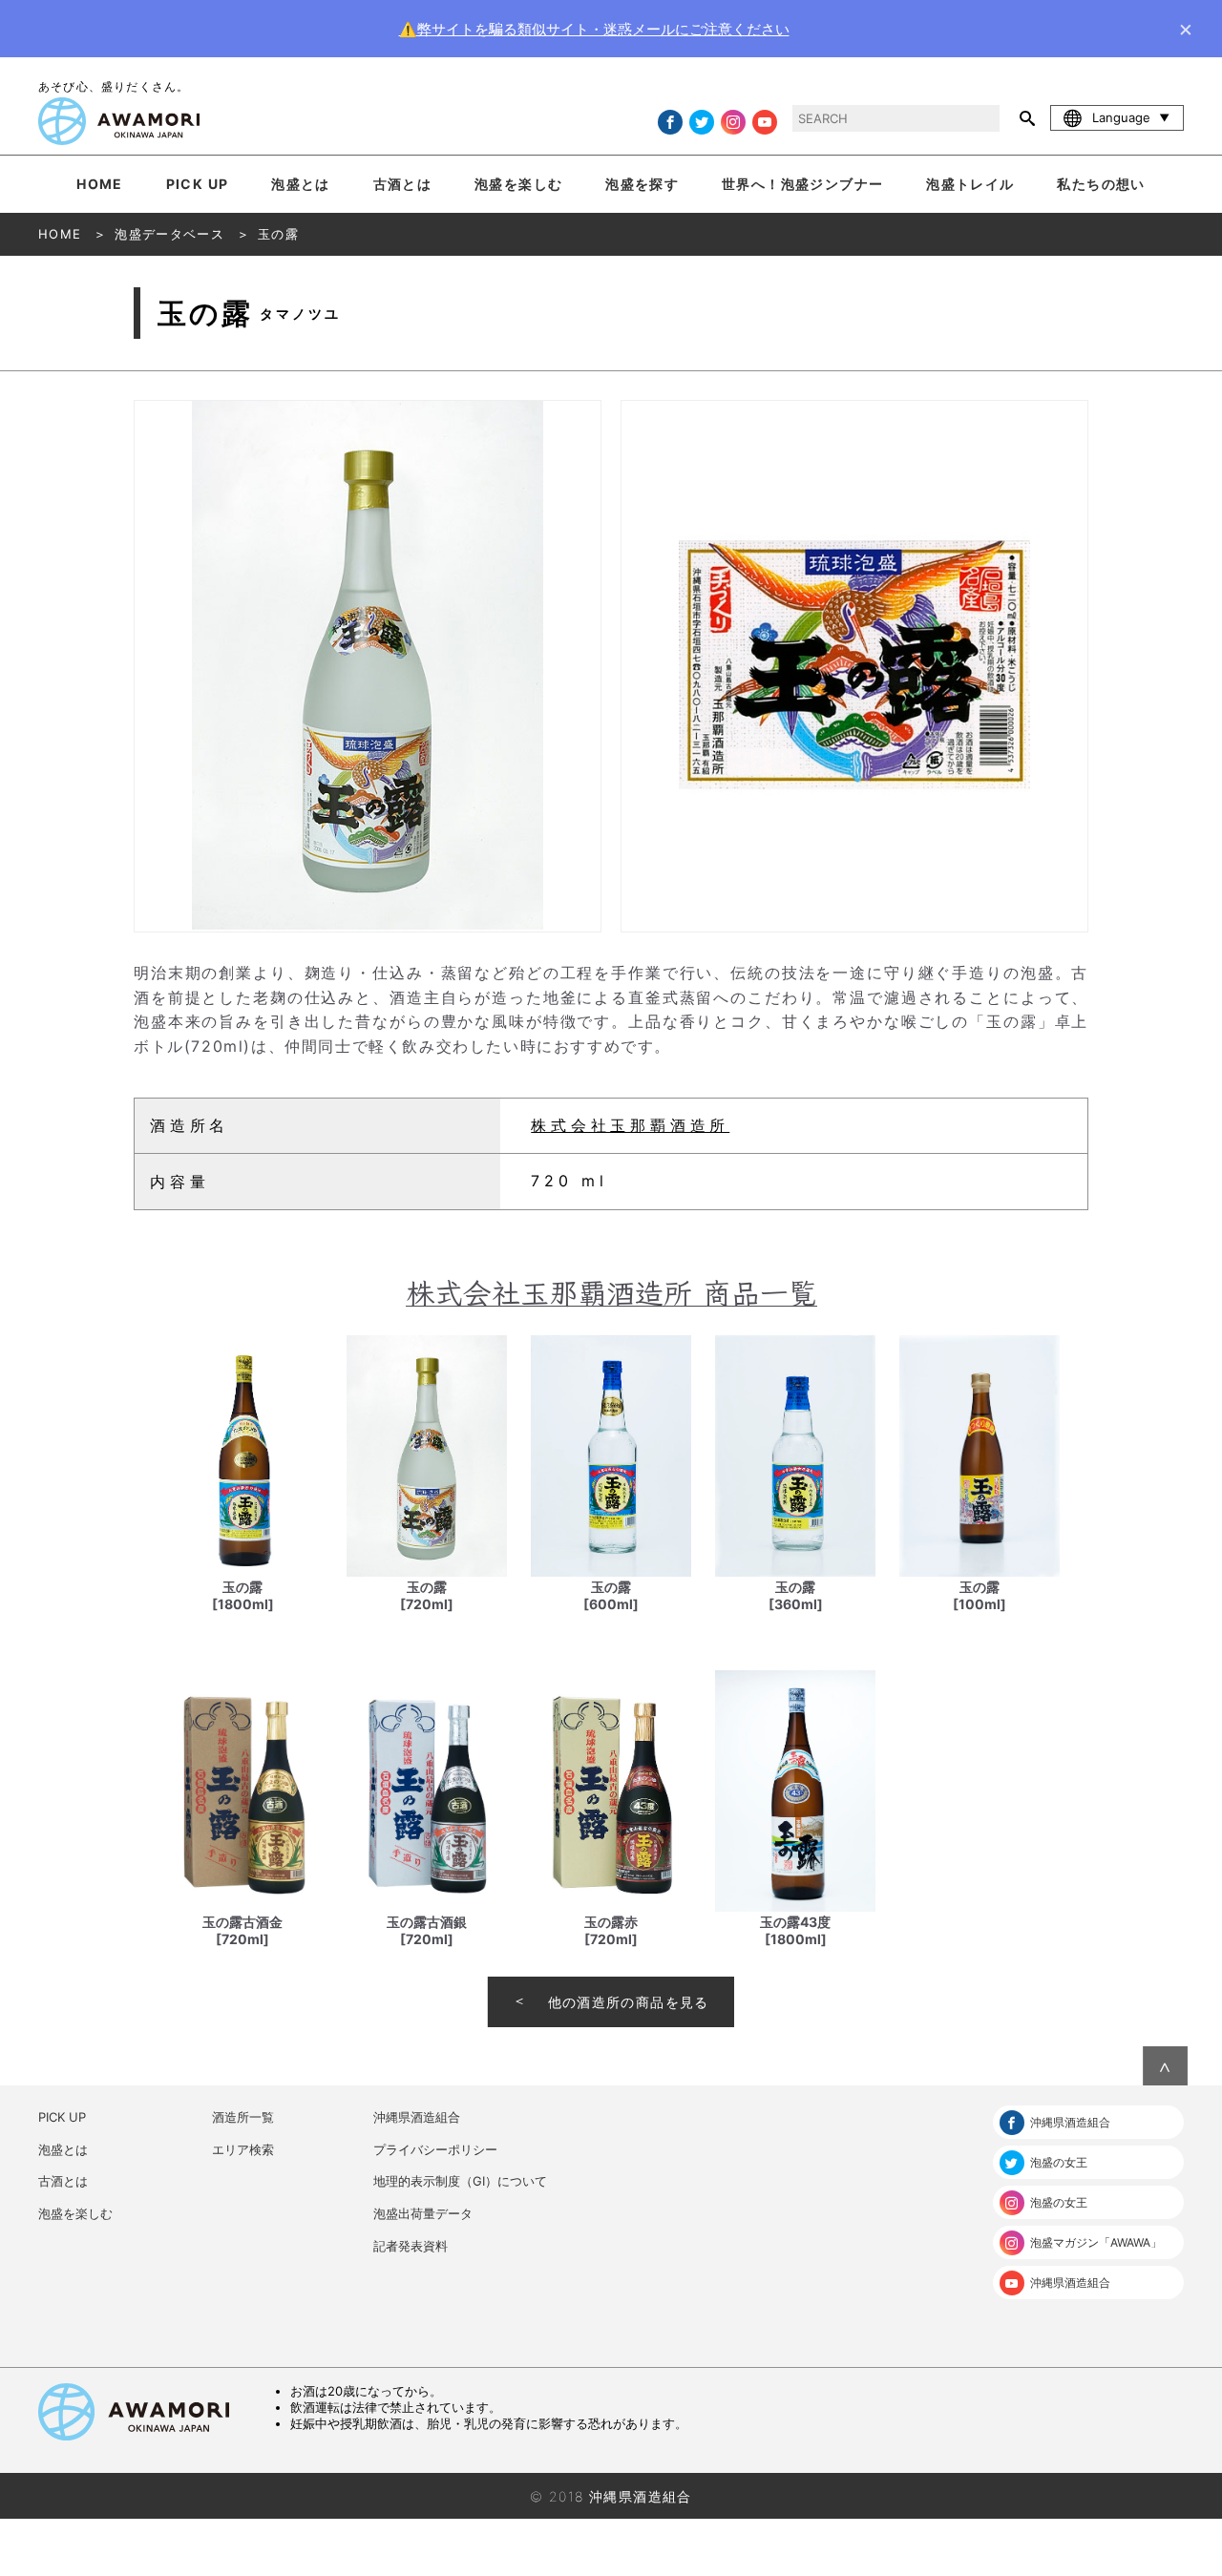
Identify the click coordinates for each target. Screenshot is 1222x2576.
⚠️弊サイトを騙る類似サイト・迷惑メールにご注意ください (594, 29)
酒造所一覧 (243, 2117)
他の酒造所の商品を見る (629, 2002)
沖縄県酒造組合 (417, 2117)
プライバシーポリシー (435, 2149)
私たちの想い (1101, 184)
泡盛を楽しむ (518, 184)
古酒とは (403, 184)
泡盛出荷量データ (423, 2213)
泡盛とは (301, 184)
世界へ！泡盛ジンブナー (802, 184)
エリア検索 (243, 2149)
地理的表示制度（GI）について (460, 2181)
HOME (100, 184)
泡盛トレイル (970, 184)
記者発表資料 (411, 2246)
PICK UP (198, 184)
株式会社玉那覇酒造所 (630, 1125)
